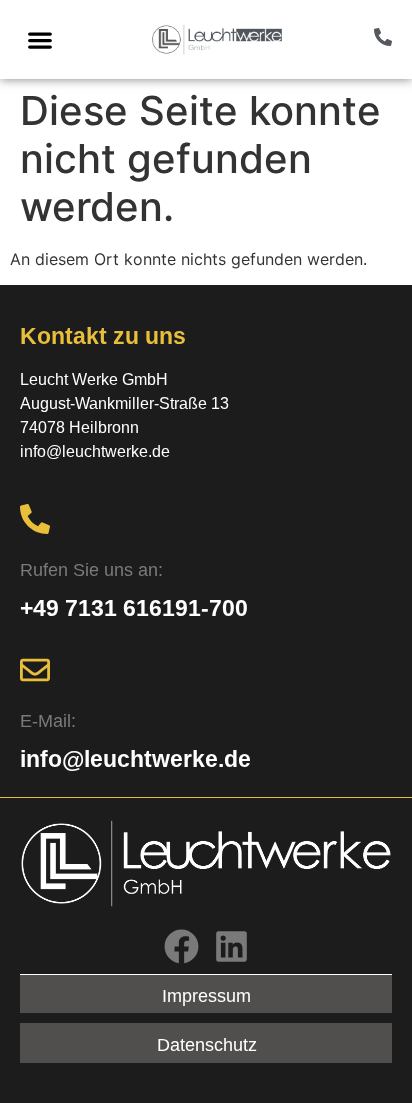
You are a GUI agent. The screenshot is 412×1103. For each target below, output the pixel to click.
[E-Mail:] (35, 670)
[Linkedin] (231, 946)
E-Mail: (48, 721)
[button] (39, 39)
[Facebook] (181, 946)
